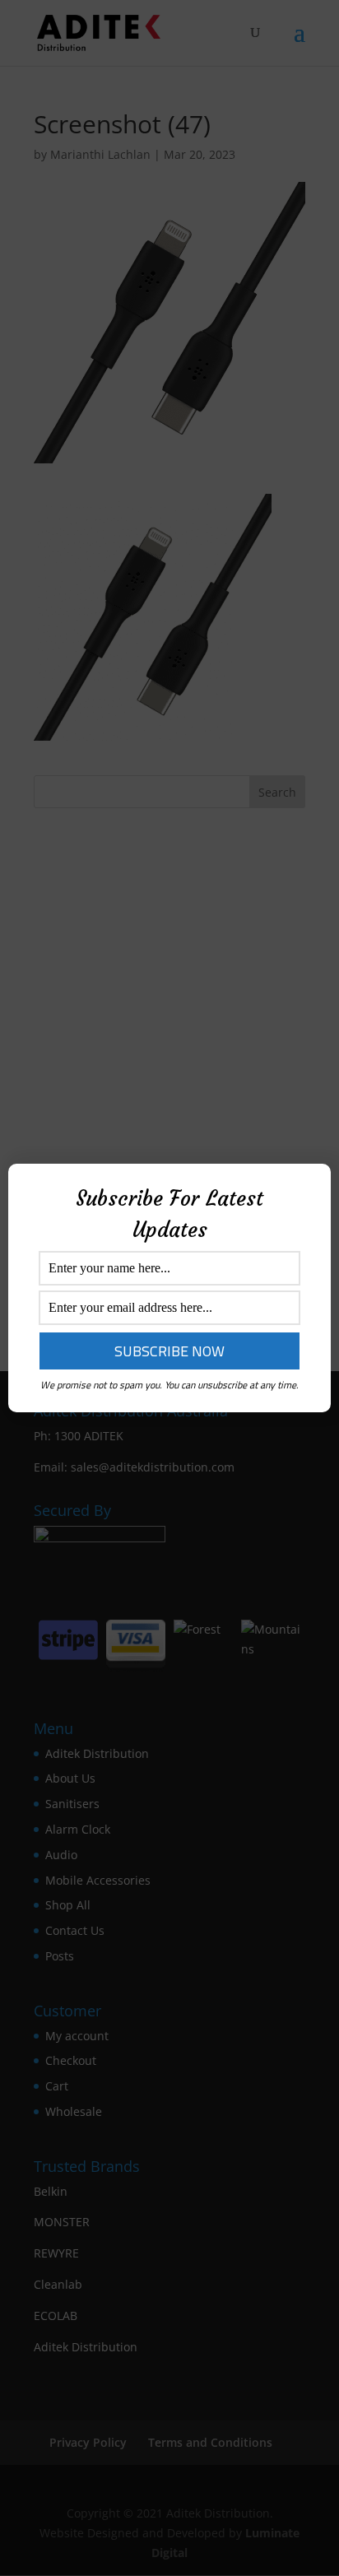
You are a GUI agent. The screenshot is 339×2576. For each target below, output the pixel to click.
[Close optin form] (309, 1189)
